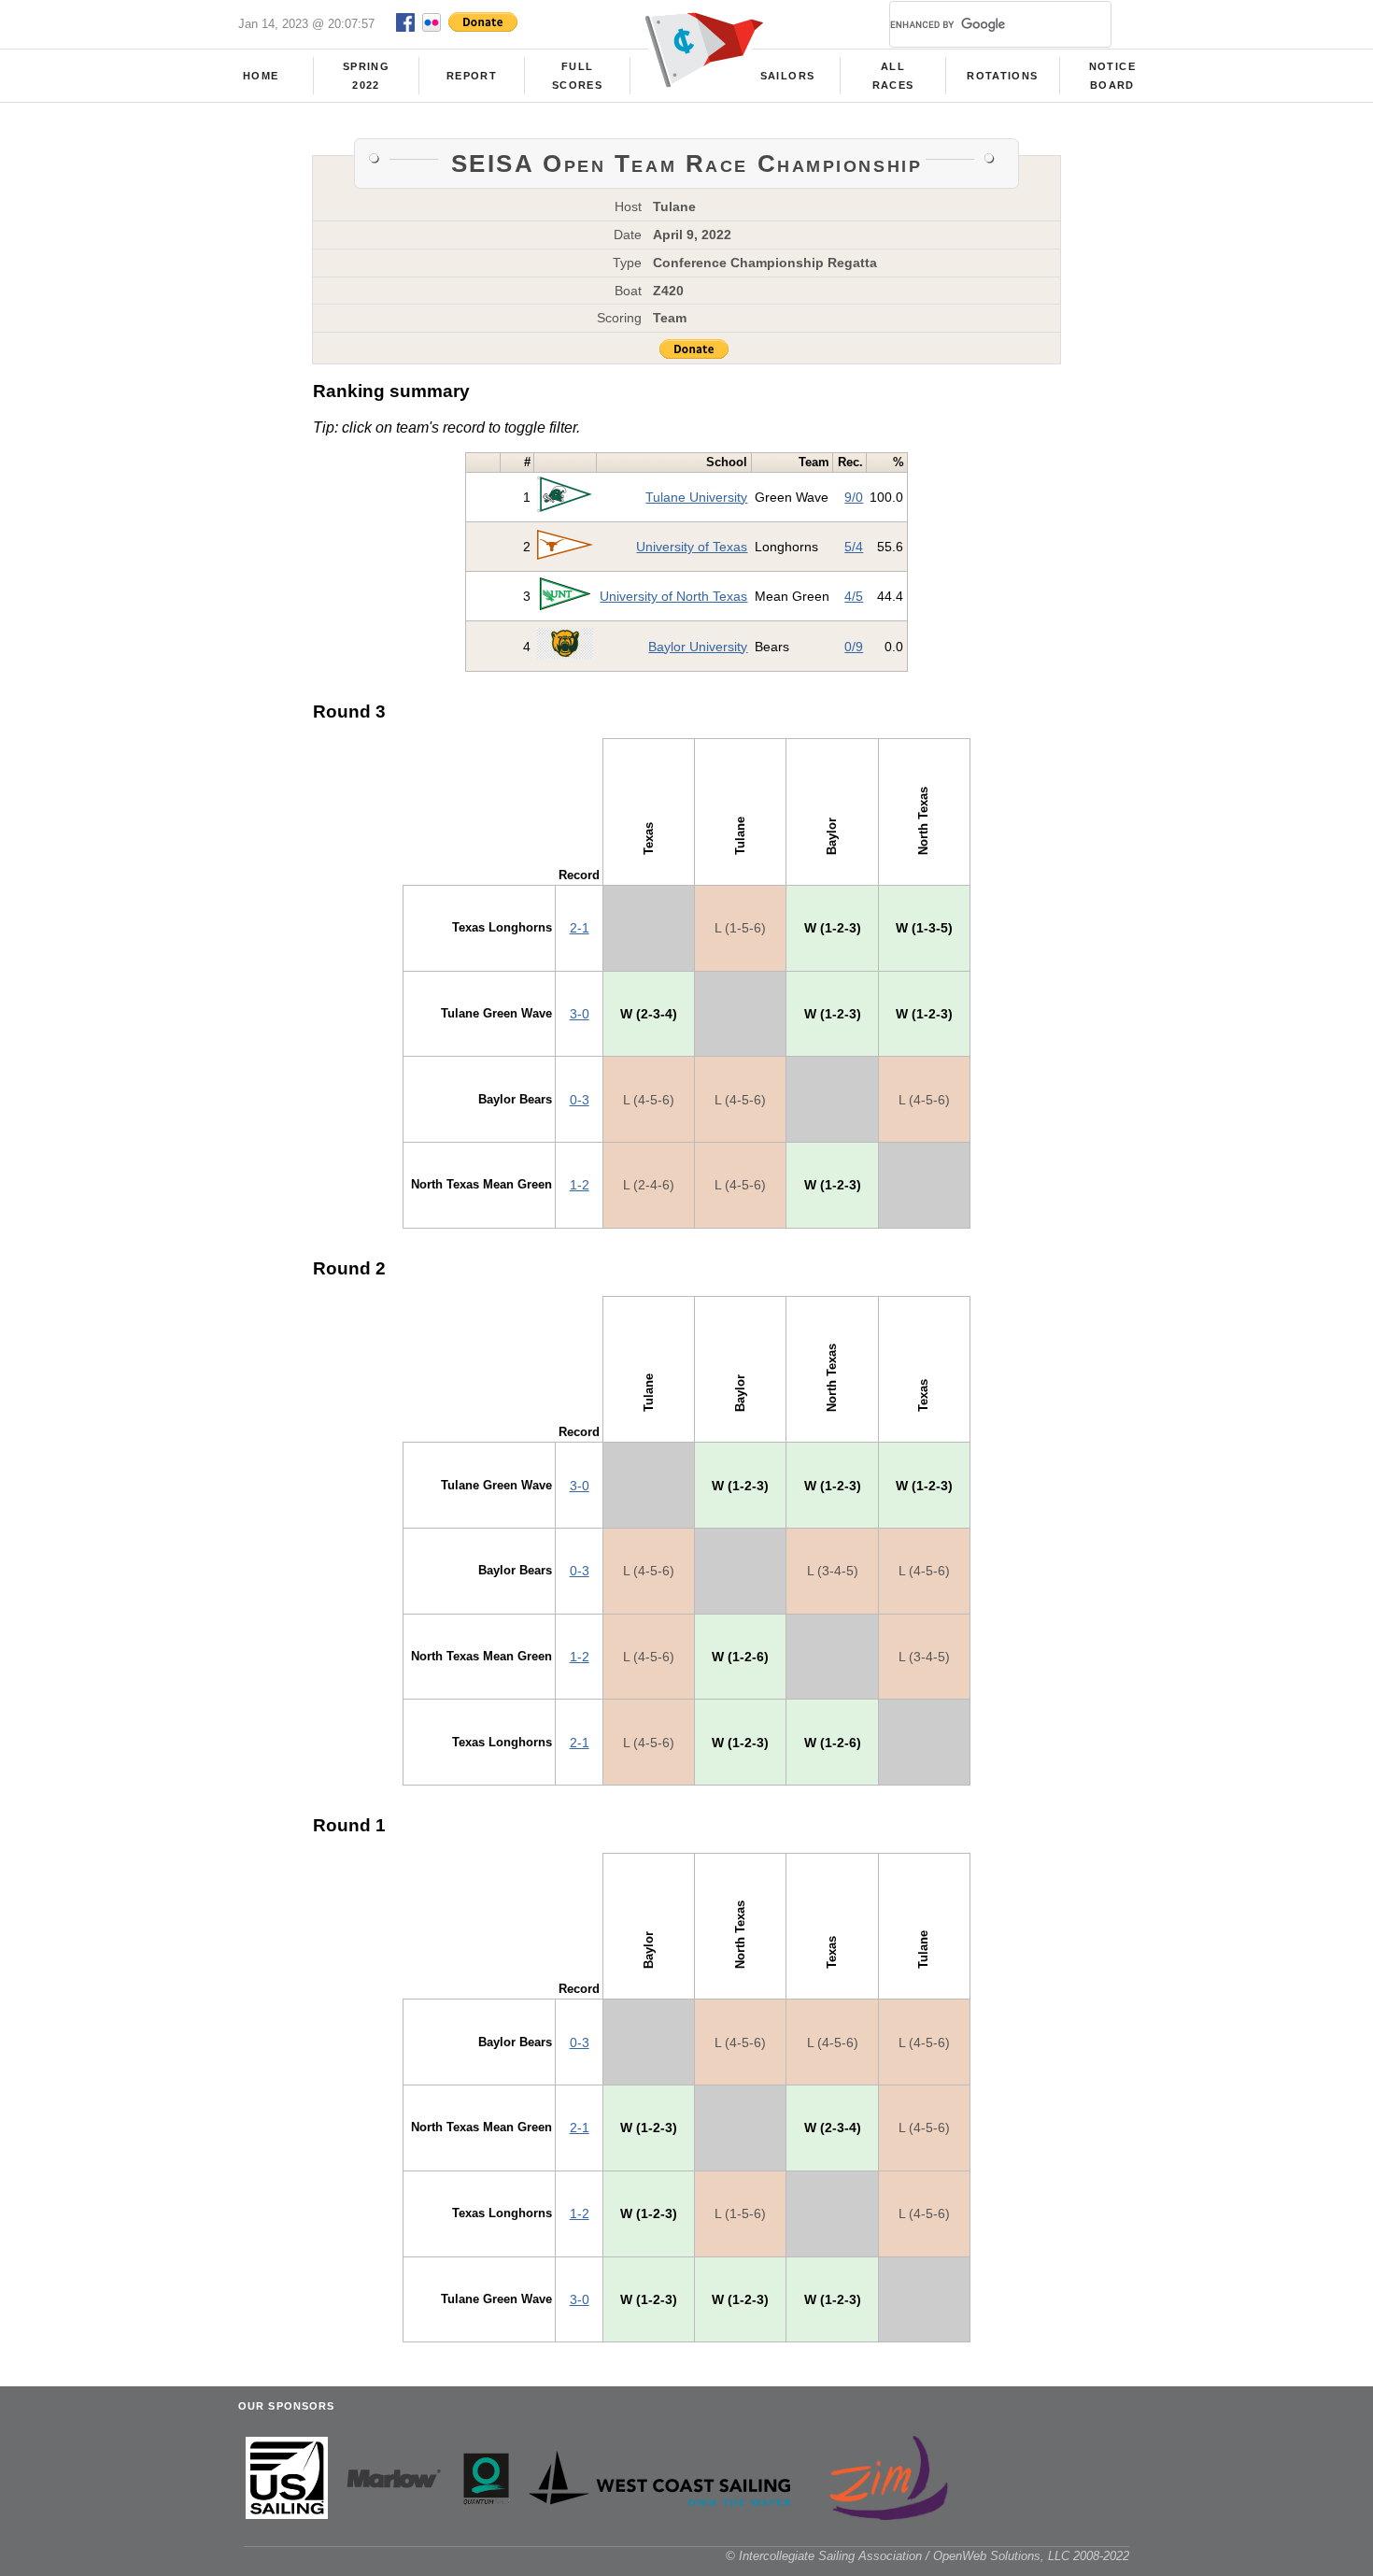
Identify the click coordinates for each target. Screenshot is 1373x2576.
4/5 (854, 596)
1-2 (580, 1185)
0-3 (580, 1100)
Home (261, 76)
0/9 (854, 647)
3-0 (580, 1014)
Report (472, 76)
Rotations (1002, 76)
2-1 (580, 928)
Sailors (787, 76)
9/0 (854, 497)
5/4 (854, 547)
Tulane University (696, 497)
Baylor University (698, 647)
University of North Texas (673, 596)
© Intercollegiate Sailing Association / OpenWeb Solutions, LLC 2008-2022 (927, 2556)
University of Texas (692, 547)
